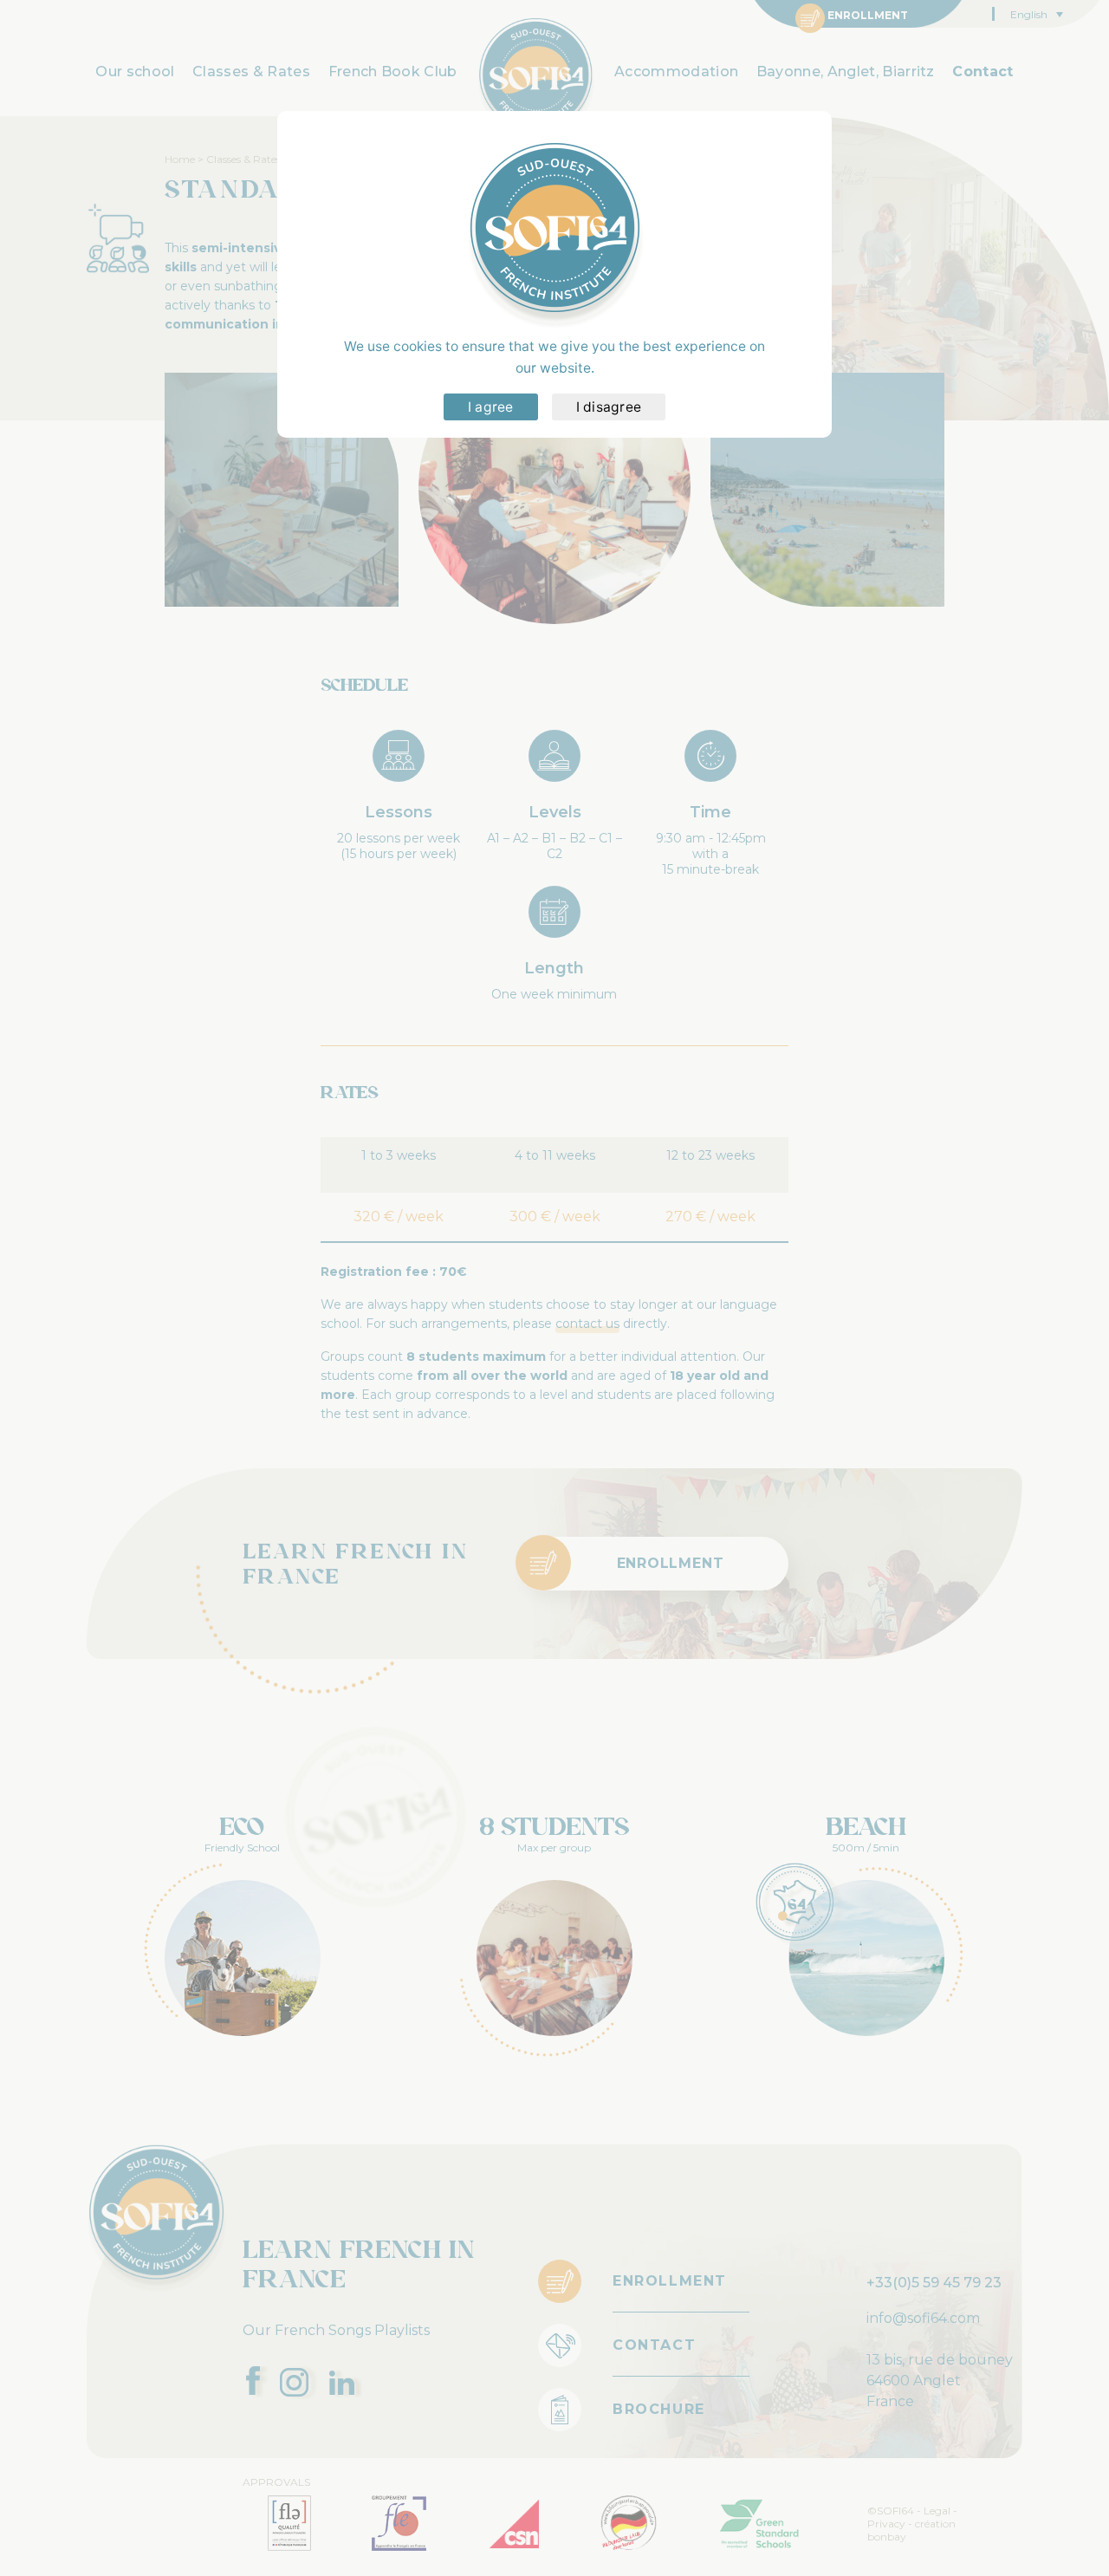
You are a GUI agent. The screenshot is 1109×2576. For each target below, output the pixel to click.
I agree (491, 407)
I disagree (609, 407)
